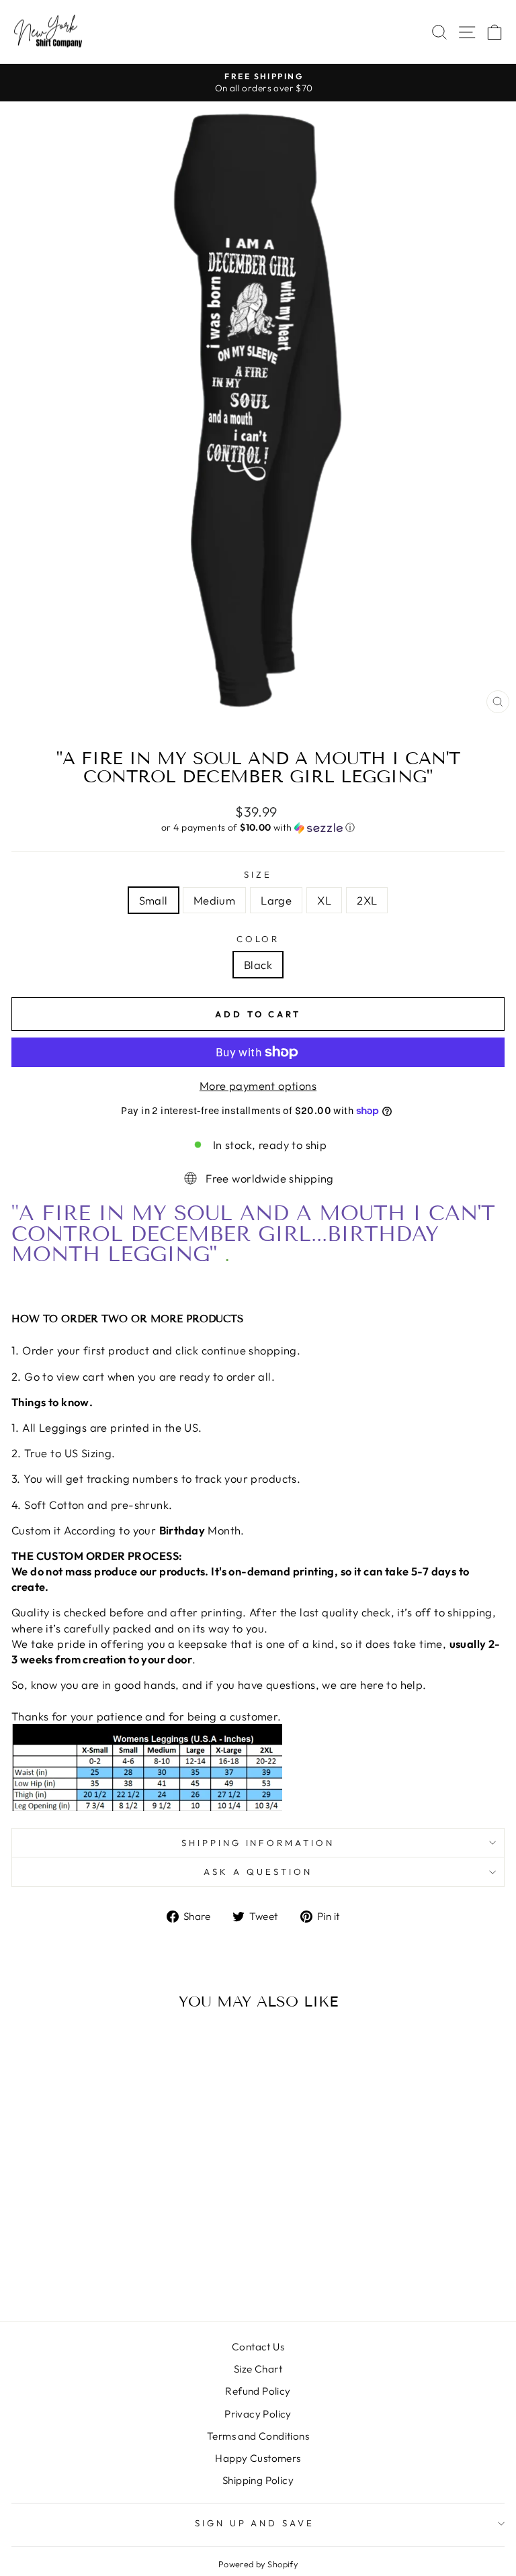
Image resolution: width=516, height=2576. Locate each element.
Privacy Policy (258, 2414)
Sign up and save (255, 2523)
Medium (214, 900)
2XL (367, 900)
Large (276, 900)
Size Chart (258, 2369)
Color (258, 939)
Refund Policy (258, 2391)
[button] (258, 828)
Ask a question (258, 1872)
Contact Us (258, 2347)
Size (258, 874)
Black (258, 965)
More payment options (258, 1086)
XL (324, 900)
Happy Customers (258, 2458)
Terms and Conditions (258, 2436)
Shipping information (258, 1843)
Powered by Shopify (258, 2564)
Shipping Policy (258, 2480)
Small (154, 900)
